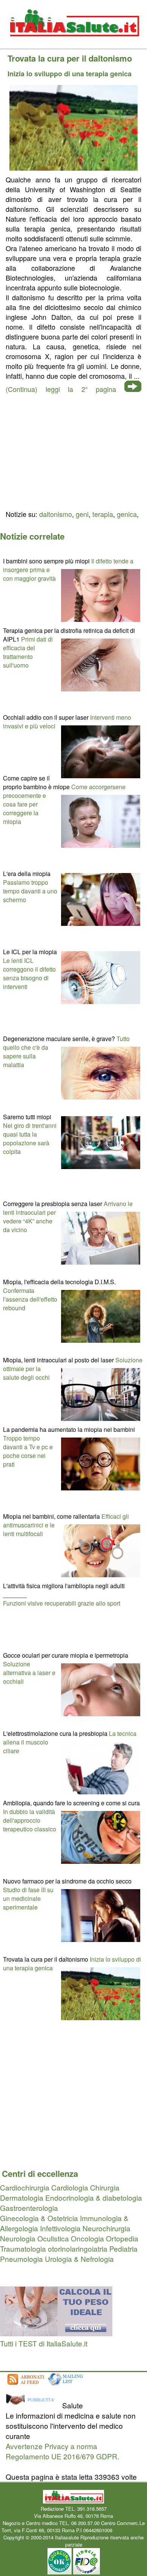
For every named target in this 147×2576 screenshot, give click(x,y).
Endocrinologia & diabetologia (94, 2197)
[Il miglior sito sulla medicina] (33, 2405)
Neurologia (18, 2238)
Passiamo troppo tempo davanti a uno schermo (30, 891)
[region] (73, 450)
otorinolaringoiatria (78, 2248)
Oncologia (87, 2238)
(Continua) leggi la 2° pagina (61, 389)
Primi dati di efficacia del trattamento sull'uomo (28, 652)
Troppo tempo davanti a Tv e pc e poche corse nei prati (28, 1451)
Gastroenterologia (29, 2208)
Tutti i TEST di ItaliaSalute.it (44, 2343)
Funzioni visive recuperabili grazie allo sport (62, 1603)
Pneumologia (21, 2259)
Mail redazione (130, 2530)
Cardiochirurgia (25, 2187)
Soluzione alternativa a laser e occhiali (29, 1673)
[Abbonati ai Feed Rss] (25, 2385)
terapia (103, 514)
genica (127, 514)
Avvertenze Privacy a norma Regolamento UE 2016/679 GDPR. (62, 2451)
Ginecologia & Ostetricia (39, 2218)
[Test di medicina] (56, 2333)
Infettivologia (60, 2228)
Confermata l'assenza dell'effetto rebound (30, 1299)
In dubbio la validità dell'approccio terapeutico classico (30, 1820)
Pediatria (123, 2248)
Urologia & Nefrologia (79, 2259)
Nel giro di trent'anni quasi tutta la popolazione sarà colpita (30, 1138)
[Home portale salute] (73, 44)
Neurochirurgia (106, 2228)
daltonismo (56, 514)
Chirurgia (105, 2187)
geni (82, 514)
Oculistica (53, 2238)
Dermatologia (22, 2197)
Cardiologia (70, 2187)
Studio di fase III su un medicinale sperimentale (28, 1898)
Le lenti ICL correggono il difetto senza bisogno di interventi (29, 973)
